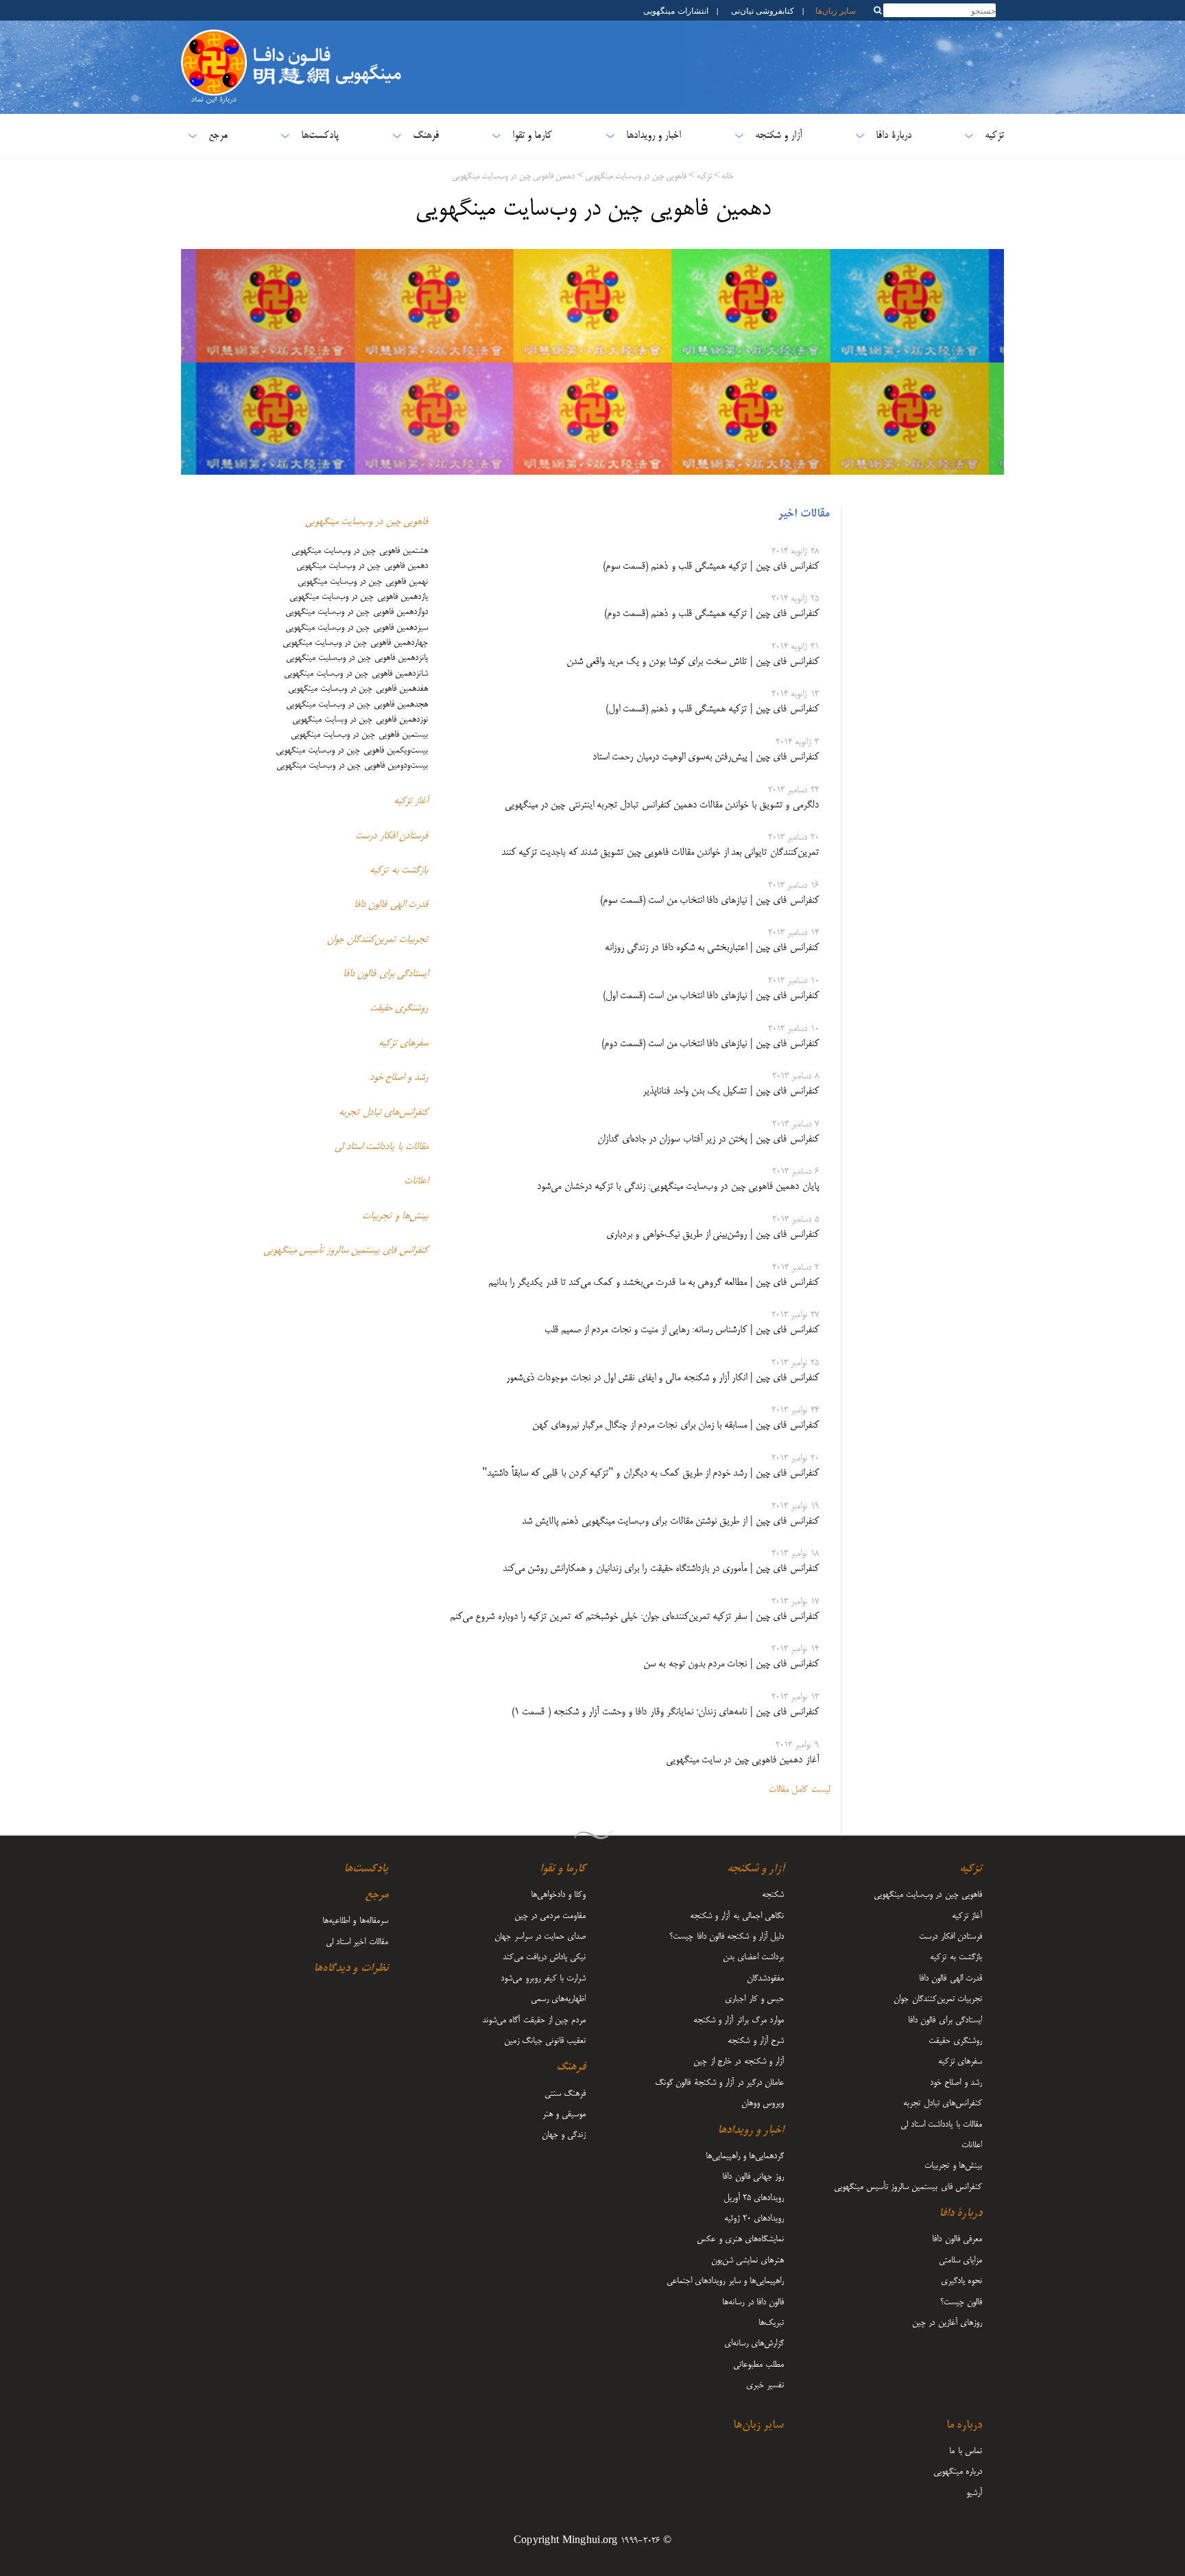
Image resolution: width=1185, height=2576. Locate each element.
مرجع (218, 135)
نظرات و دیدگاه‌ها (351, 1969)
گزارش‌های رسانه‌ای (754, 2343)
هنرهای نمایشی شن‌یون (748, 2260)
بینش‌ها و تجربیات (395, 1216)
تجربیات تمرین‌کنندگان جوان (378, 940)
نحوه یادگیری (961, 2281)
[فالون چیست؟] (214, 37)
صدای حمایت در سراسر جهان (540, 1937)
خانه (727, 177)
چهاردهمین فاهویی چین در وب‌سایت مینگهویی (355, 643)
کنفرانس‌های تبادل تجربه (383, 1113)
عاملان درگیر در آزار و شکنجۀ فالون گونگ (719, 2083)
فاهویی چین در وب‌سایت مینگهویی (636, 177)
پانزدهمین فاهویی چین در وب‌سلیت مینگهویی (357, 658)
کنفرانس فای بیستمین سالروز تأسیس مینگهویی (346, 1251)
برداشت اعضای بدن (754, 1957)
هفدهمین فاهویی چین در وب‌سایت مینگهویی (358, 689)
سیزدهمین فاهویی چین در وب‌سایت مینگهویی (357, 628)
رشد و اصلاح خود (399, 1078)
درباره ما (964, 2426)
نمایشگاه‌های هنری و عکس (740, 2239)
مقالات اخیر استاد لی (357, 1942)
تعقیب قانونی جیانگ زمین (545, 2041)
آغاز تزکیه (411, 801)
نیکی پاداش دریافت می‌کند (544, 1957)
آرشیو (974, 2493)
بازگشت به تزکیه (399, 871)
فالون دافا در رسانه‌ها (753, 2302)
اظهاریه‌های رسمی (558, 1999)
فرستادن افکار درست (392, 836)
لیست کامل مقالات (799, 1790)
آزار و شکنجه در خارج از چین (739, 2061)
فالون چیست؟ (961, 2302)
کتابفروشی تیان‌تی (762, 10)
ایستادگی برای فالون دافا (385, 974)
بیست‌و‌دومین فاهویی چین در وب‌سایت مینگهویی (352, 766)
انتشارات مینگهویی (675, 10)
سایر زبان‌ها (836, 10)
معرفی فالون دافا (957, 2239)
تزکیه (994, 135)
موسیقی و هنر (564, 2114)
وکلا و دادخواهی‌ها (559, 1895)
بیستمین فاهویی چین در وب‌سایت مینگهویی (359, 735)
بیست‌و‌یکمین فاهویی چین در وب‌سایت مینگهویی (352, 751)
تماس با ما (966, 2451)
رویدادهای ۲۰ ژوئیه (754, 2219)
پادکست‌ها (320, 135)
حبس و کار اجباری (754, 1999)
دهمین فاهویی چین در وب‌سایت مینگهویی (513, 177)
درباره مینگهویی (958, 2472)
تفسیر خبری (765, 2385)
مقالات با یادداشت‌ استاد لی (381, 1147)
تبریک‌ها (771, 2323)
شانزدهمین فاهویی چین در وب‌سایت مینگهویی (356, 674)
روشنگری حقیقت (399, 1008)
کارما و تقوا (532, 135)
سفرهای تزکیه (403, 1043)
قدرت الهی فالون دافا (391, 905)
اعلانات (416, 1181)
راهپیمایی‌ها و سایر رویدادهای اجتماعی (725, 2281)
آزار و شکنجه (779, 135)
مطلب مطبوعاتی (758, 2365)
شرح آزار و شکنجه (756, 2041)
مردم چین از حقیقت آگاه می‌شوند (534, 2020)
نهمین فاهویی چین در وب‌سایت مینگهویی (363, 582)
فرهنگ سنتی (565, 2094)
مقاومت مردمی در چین (550, 1916)
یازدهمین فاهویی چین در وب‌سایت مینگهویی (359, 597)
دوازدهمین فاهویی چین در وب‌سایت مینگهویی (357, 612)
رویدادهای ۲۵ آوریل (754, 2198)
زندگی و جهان (564, 2135)
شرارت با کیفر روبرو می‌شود (543, 1978)
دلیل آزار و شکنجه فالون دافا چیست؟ (727, 1937)
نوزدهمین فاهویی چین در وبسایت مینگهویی (360, 720)
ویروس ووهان (763, 2103)
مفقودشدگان (765, 1978)
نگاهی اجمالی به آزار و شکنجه (737, 1916)
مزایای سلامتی (960, 2260)
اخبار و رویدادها (654, 135)
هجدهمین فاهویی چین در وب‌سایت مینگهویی (357, 705)
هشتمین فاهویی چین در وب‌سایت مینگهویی (360, 551)
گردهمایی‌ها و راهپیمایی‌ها (745, 2156)
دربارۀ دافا (893, 135)
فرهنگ (426, 135)
